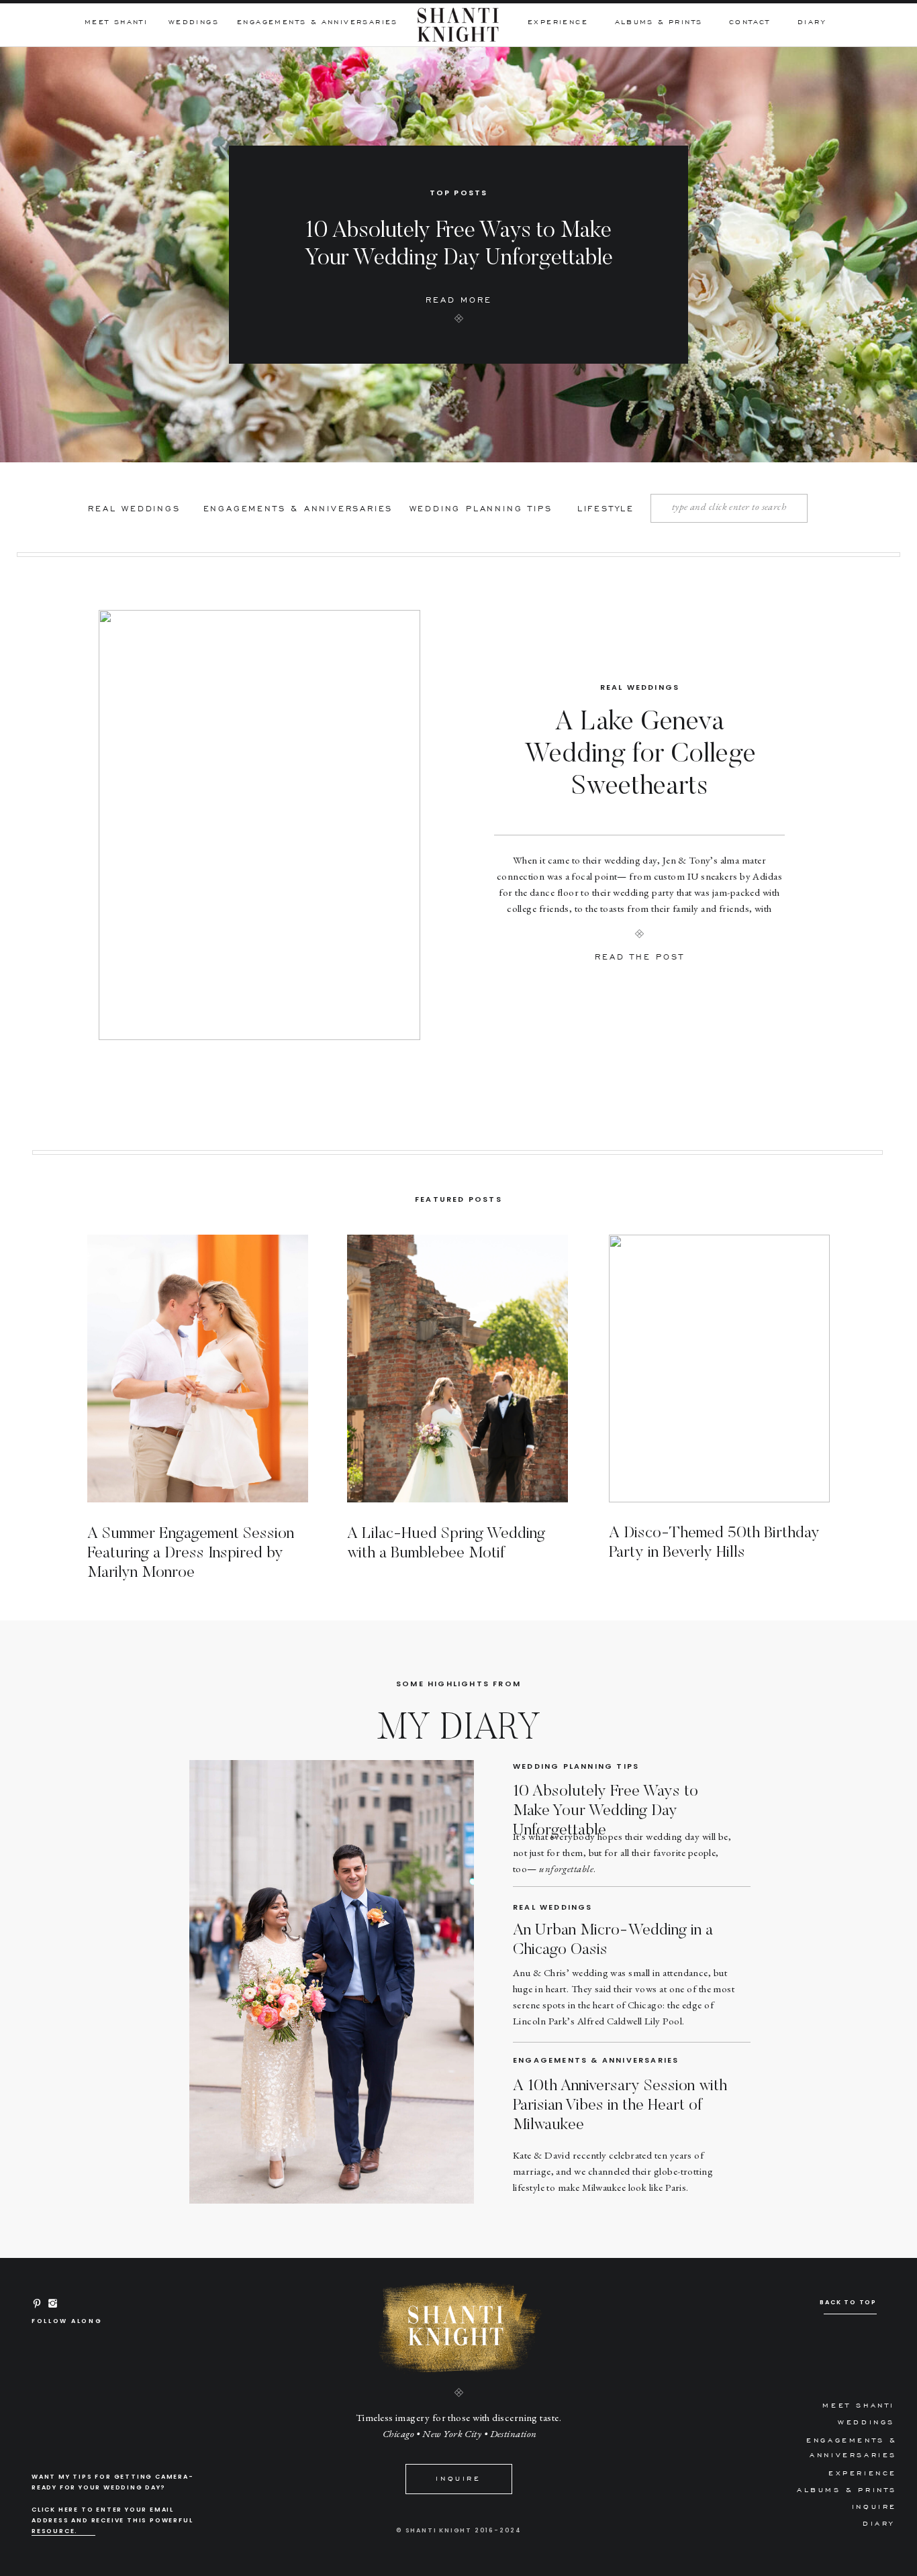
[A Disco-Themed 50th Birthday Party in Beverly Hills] (719, 1369)
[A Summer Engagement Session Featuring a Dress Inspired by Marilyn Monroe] (198, 1369)
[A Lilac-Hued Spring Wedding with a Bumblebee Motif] (457, 1369)
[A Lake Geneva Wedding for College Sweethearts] (259, 825)
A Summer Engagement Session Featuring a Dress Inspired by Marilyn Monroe (191, 1553)
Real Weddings (640, 687)
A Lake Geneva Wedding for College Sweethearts (640, 756)
